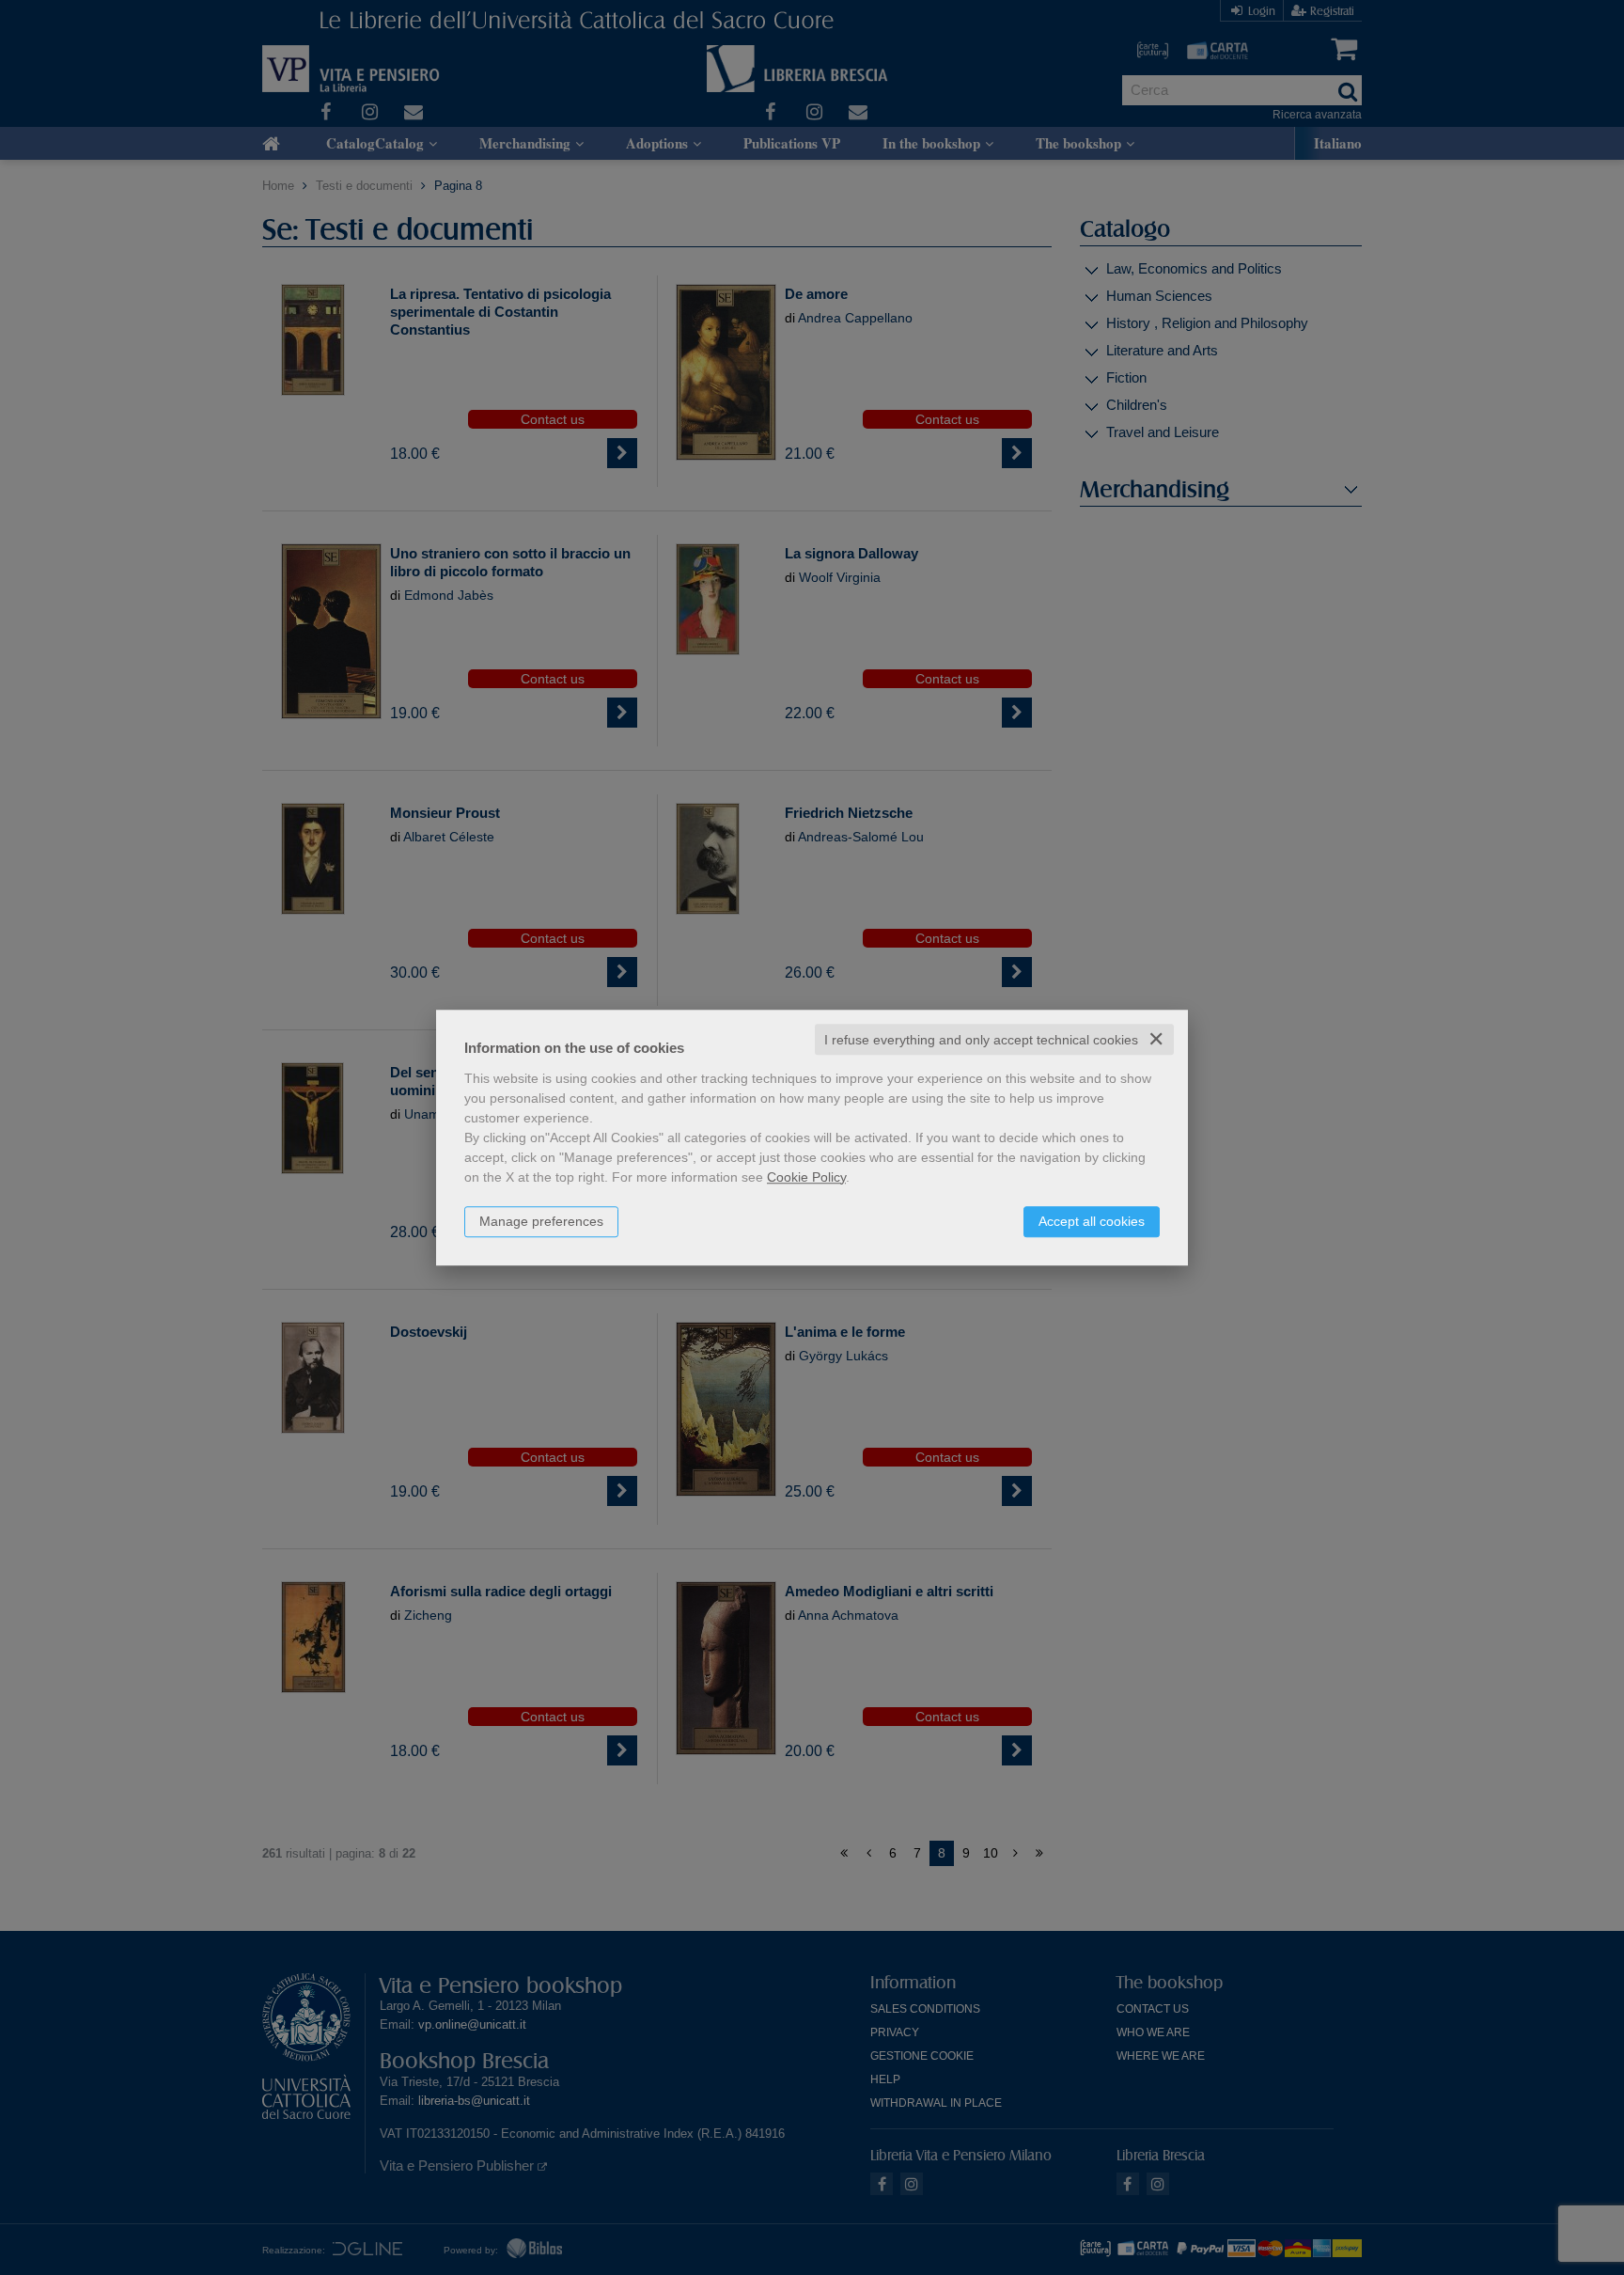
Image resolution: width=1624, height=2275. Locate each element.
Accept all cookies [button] (1092, 1221)
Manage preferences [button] (541, 1221)
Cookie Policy (806, 1177)
